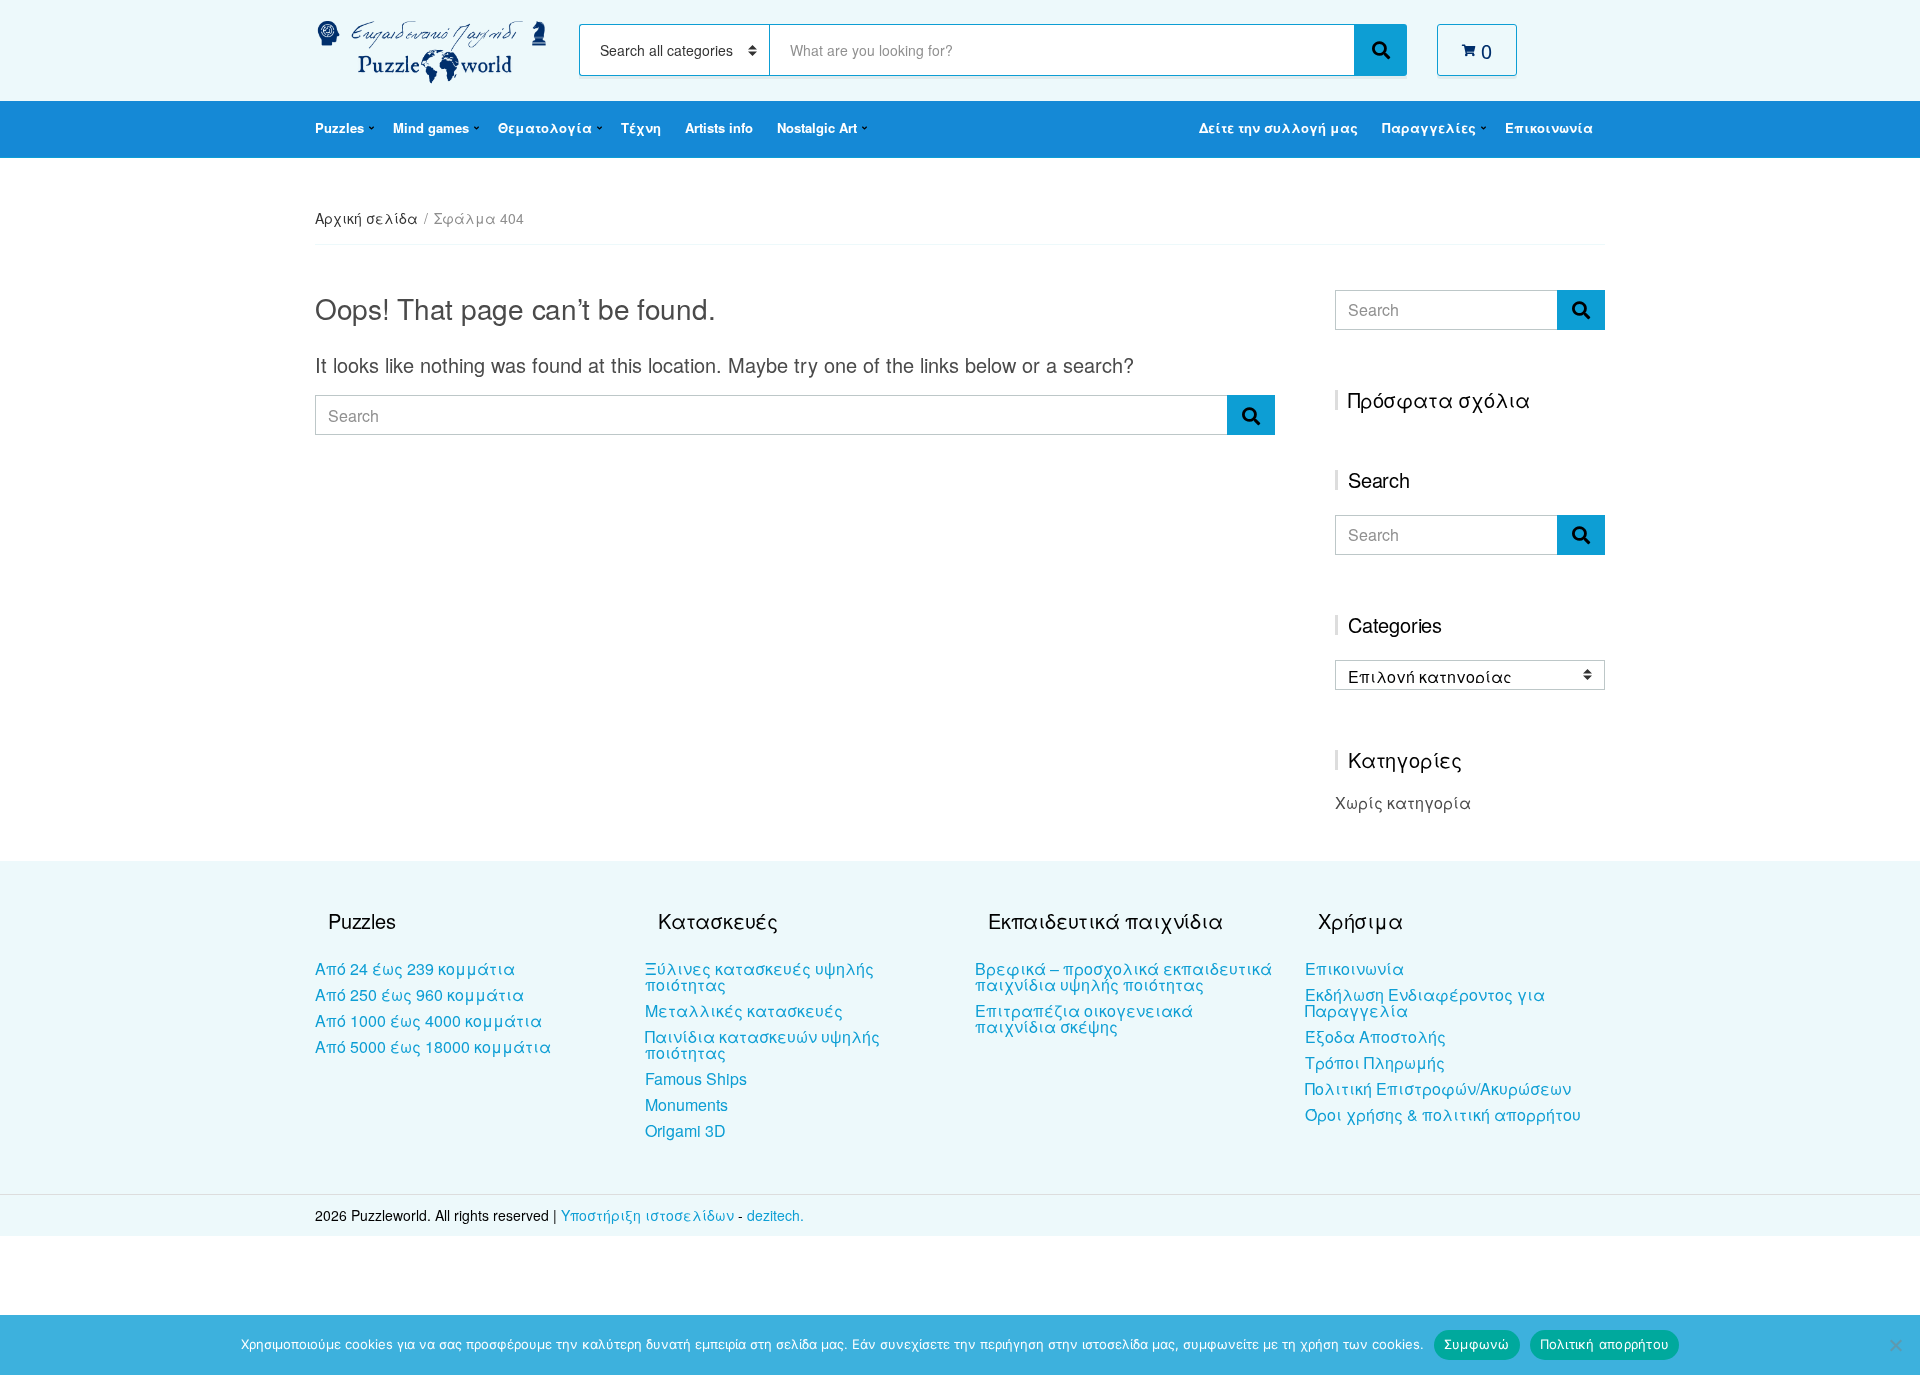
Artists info (719, 127)
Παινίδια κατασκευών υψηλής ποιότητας (762, 1044)
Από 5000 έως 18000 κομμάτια (433, 1046)
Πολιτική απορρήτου (1605, 1344)
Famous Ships (696, 1078)
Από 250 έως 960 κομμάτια (419, 994)
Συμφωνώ (1477, 1344)
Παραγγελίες (1429, 127)
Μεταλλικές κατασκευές (744, 1010)
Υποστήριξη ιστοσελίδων (649, 1215)
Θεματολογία (545, 127)
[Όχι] (1895, 1345)
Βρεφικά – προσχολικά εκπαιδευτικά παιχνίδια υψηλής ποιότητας (1123, 976)
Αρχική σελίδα (366, 218)
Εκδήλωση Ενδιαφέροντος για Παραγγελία (1425, 1002)
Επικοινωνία (1549, 127)
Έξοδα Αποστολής (1375, 1036)
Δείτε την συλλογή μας (1278, 127)
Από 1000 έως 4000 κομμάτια (428, 1020)
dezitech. (775, 1215)
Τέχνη (641, 127)
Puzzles (339, 127)
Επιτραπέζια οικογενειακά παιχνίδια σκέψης (1084, 1018)
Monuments (686, 1104)
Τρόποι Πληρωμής (1375, 1062)
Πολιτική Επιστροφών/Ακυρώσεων (1438, 1088)
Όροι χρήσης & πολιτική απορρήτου (1443, 1114)
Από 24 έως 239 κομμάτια (415, 968)
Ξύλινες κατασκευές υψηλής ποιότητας (759, 976)
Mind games (431, 127)
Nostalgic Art (817, 127)
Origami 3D (685, 1130)
